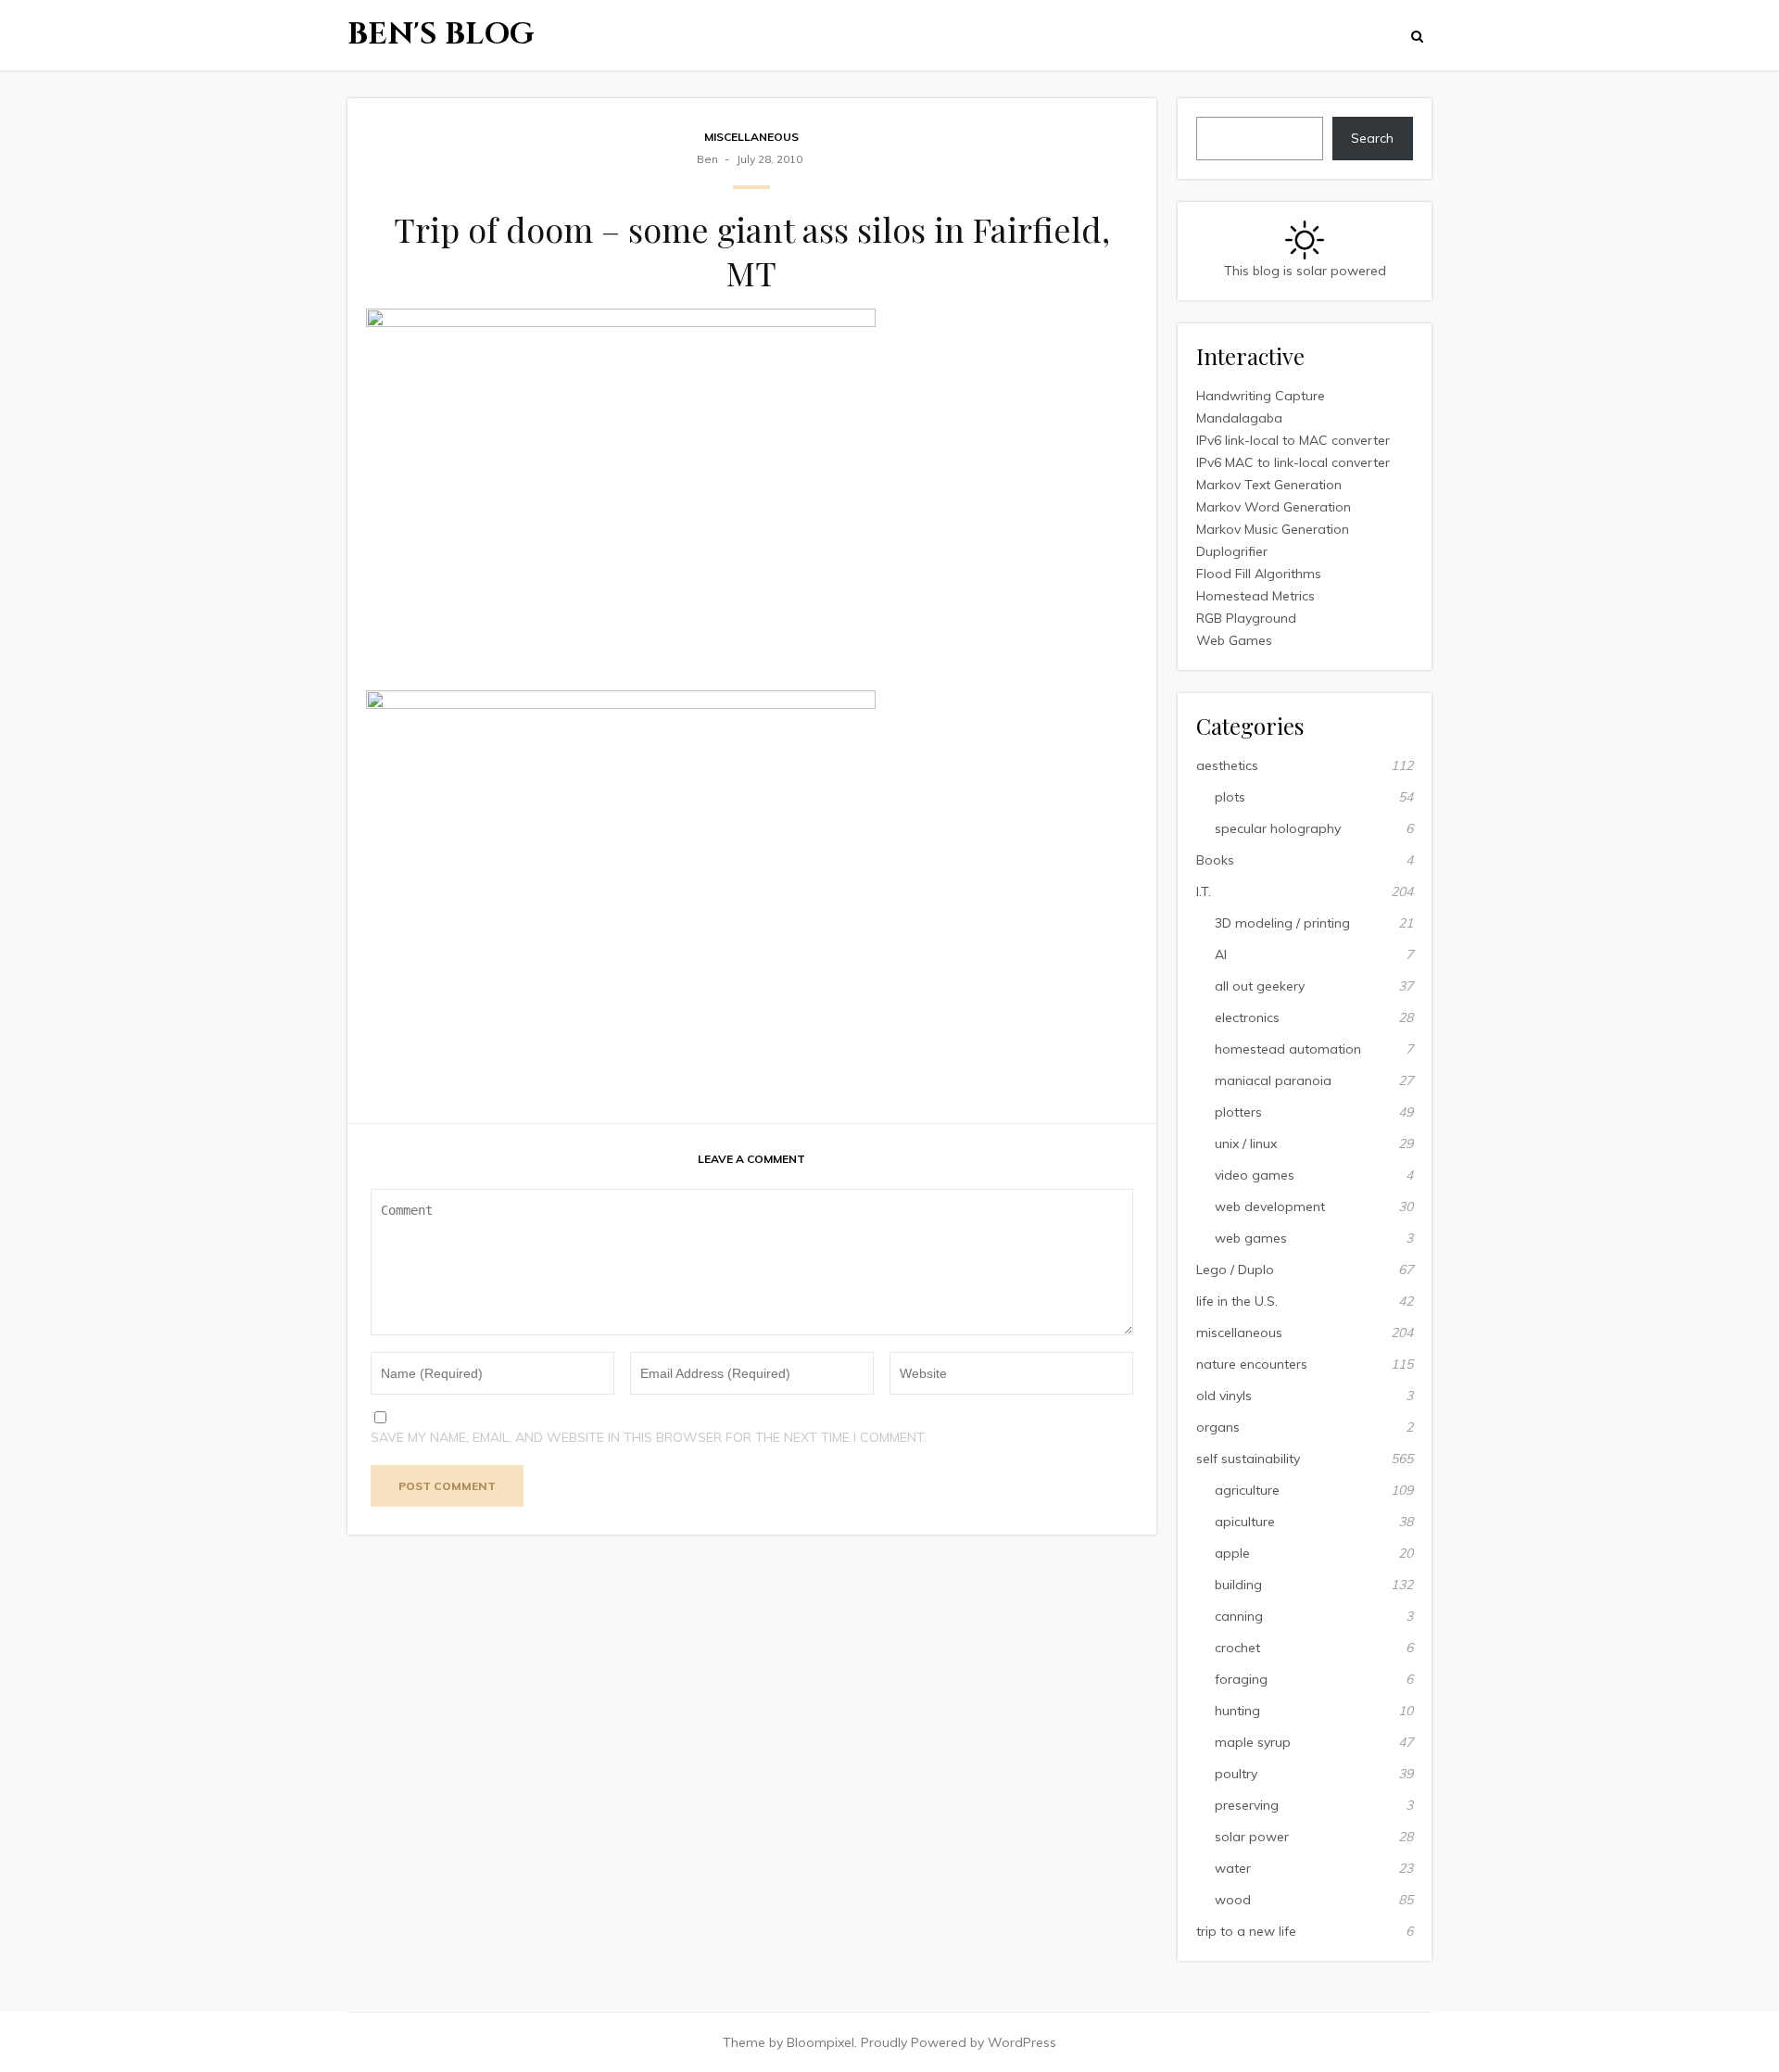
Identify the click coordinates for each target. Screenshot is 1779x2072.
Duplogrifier (1232, 551)
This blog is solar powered (1305, 271)
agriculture (1247, 1490)
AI (1221, 954)
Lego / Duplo (1235, 1270)
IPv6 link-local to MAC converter (1293, 440)
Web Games (1234, 640)
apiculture (1245, 1522)
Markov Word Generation (1274, 507)
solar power (1252, 1837)
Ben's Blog (441, 35)
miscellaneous (751, 137)
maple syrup (1253, 1742)
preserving (1247, 1805)
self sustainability (1248, 1459)
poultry (1236, 1774)
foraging (1241, 1679)
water (1233, 1868)
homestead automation (1288, 1049)
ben (707, 159)
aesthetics (1227, 765)
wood (1233, 1900)
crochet (1237, 1648)
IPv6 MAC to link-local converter (1293, 462)
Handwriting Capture (1261, 396)
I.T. (1204, 891)
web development (1270, 1207)
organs (1218, 1427)
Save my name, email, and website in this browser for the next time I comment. (649, 1437)
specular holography (1278, 828)
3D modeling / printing (1282, 923)
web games (1251, 1238)
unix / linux (1246, 1143)
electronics (1247, 1017)
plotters (1238, 1112)
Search (1372, 138)
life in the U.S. (1237, 1301)
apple (1232, 1553)
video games (1255, 1175)
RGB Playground (1246, 618)
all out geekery (1260, 986)
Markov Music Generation (1273, 529)
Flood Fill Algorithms (1259, 574)
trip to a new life (1246, 1931)
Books (1215, 860)
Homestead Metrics (1255, 596)
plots (1230, 797)
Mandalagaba (1239, 418)
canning (1239, 1616)
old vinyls (1224, 1396)
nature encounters (1252, 1364)
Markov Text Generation (1269, 485)
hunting (1237, 1711)
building (1238, 1585)
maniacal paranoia (1273, 1080)
